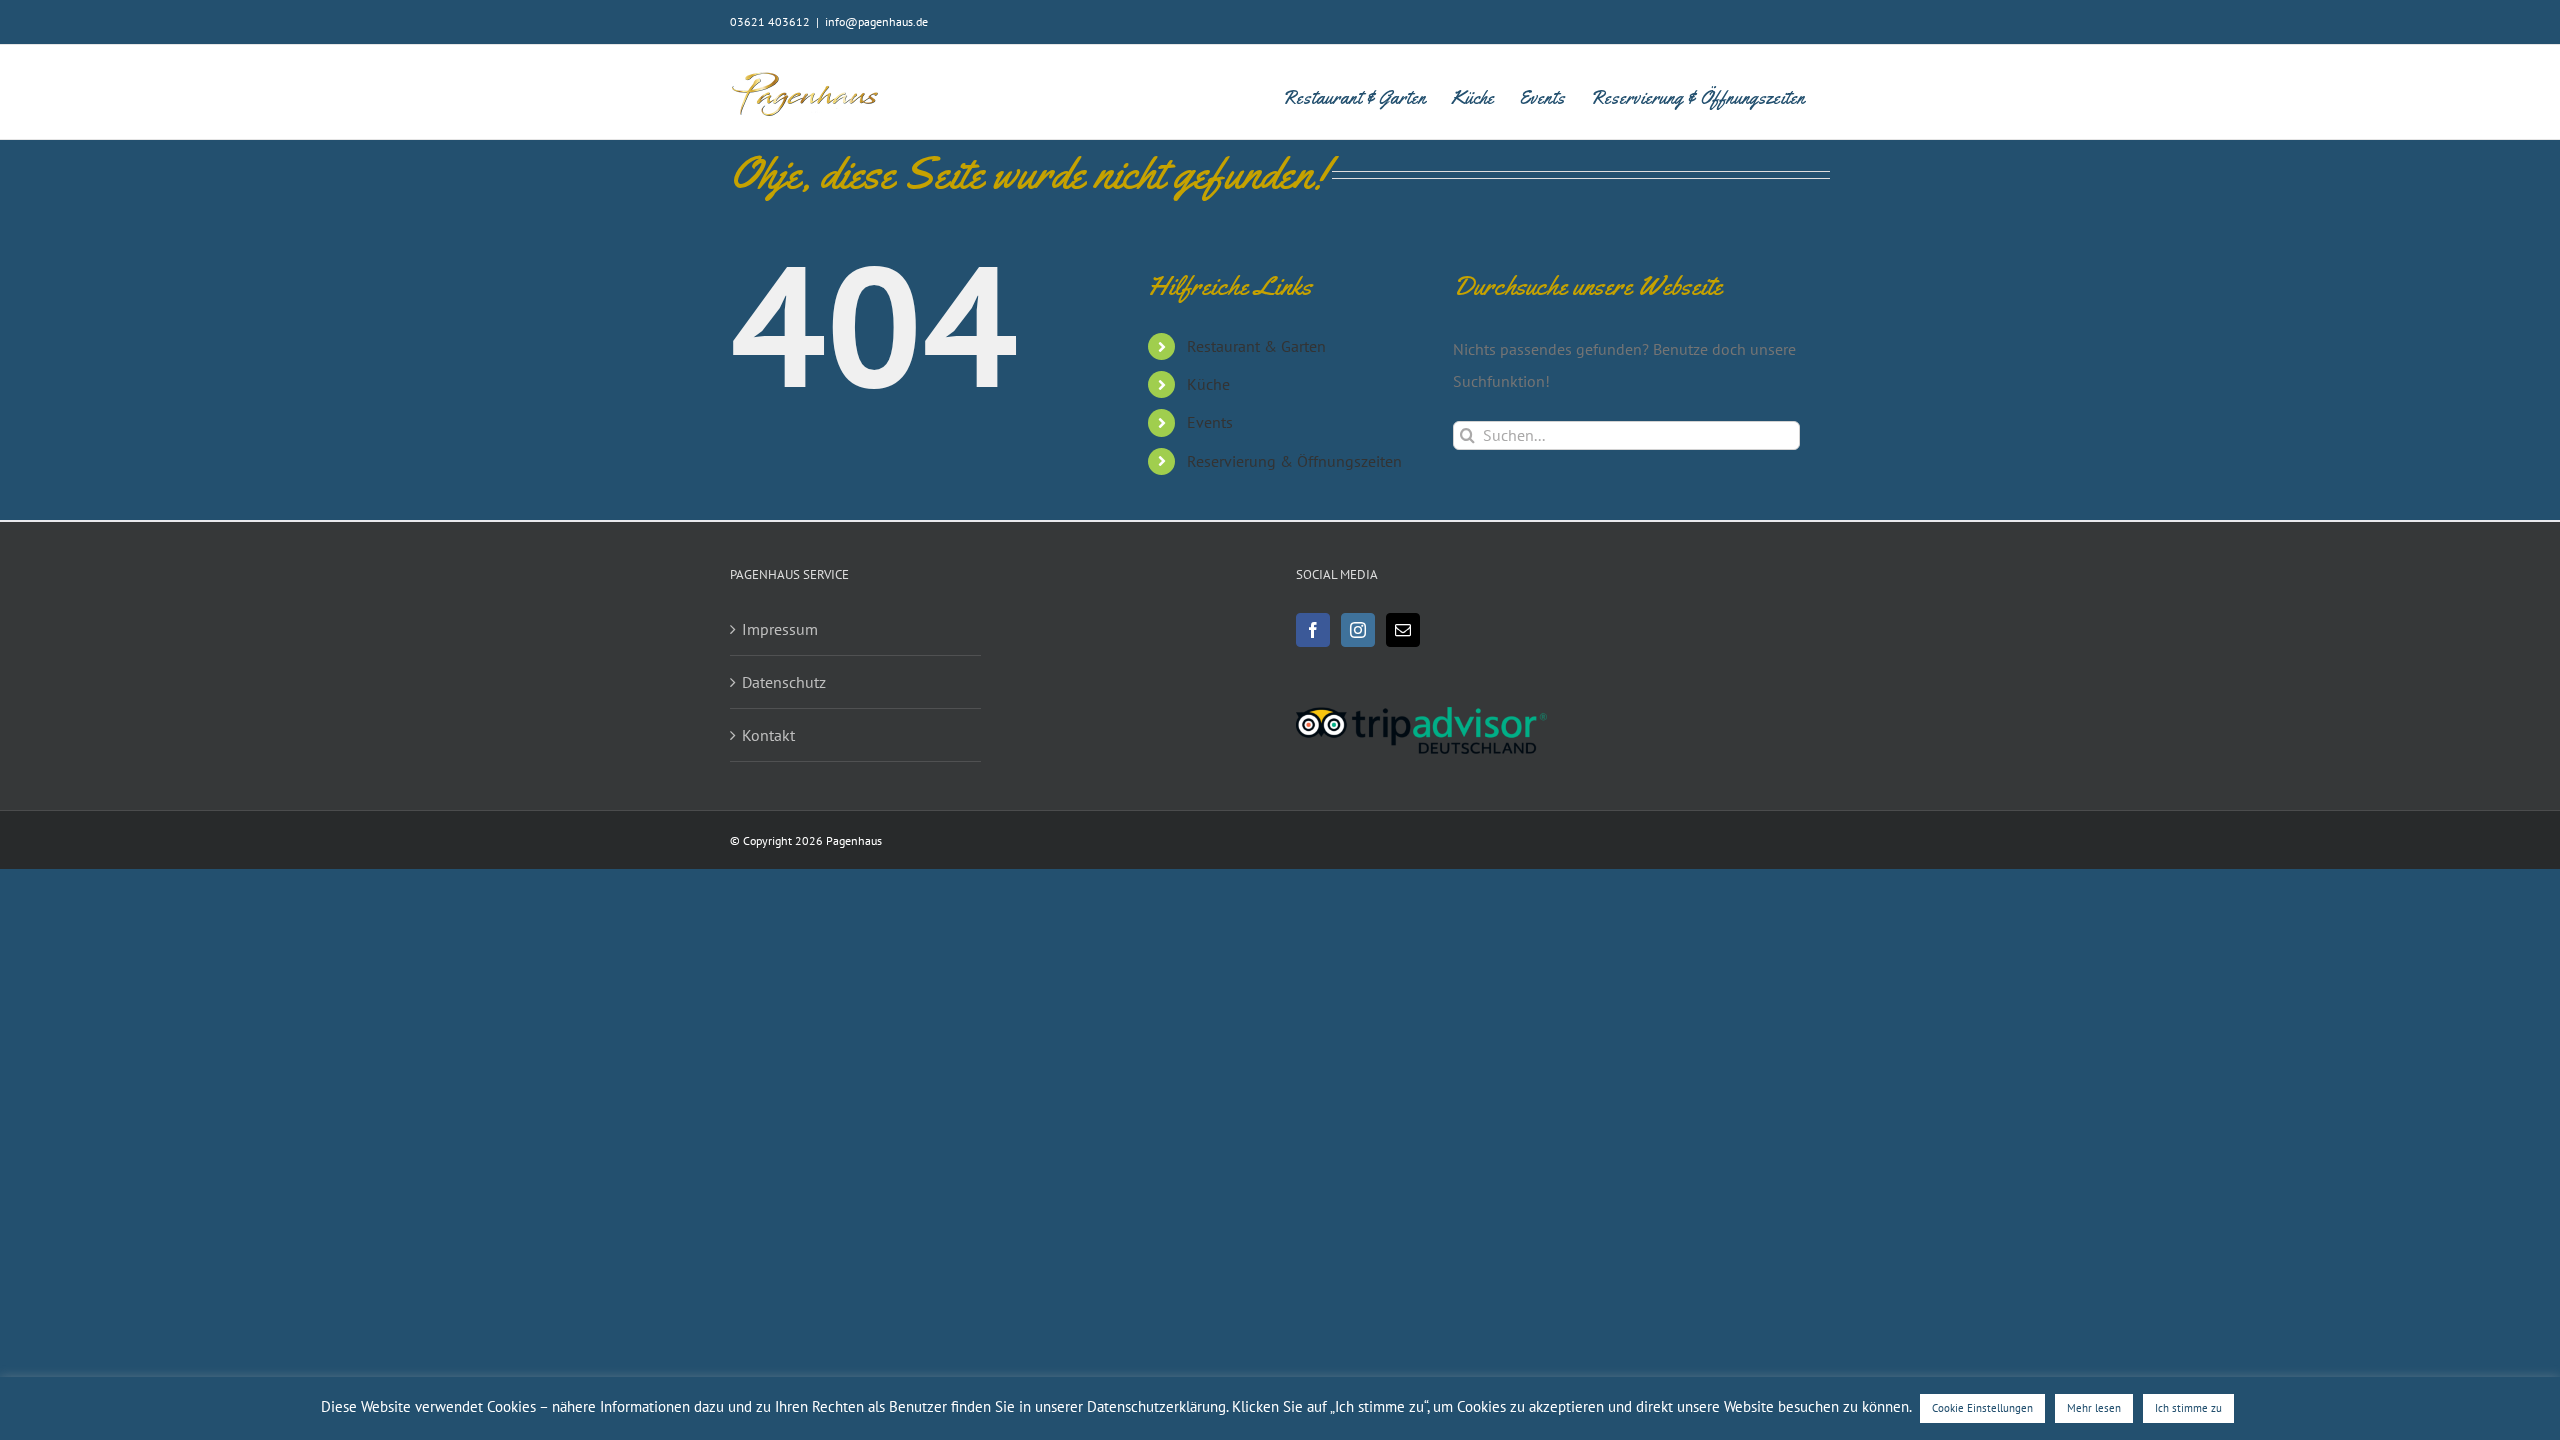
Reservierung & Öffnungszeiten (1294, 461)
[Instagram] (1358, 630)
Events (1210, 422)
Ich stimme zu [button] (2188, 1408)
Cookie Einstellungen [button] (1982, 1408)
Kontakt (768, 735)
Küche (1208, 384)
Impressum (780, 629)
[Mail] (1403, 630)
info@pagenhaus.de (876, 21)
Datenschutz (784, 682)
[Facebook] (1313, 630)
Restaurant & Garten (1256, 346)
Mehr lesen (2094, 1408)
